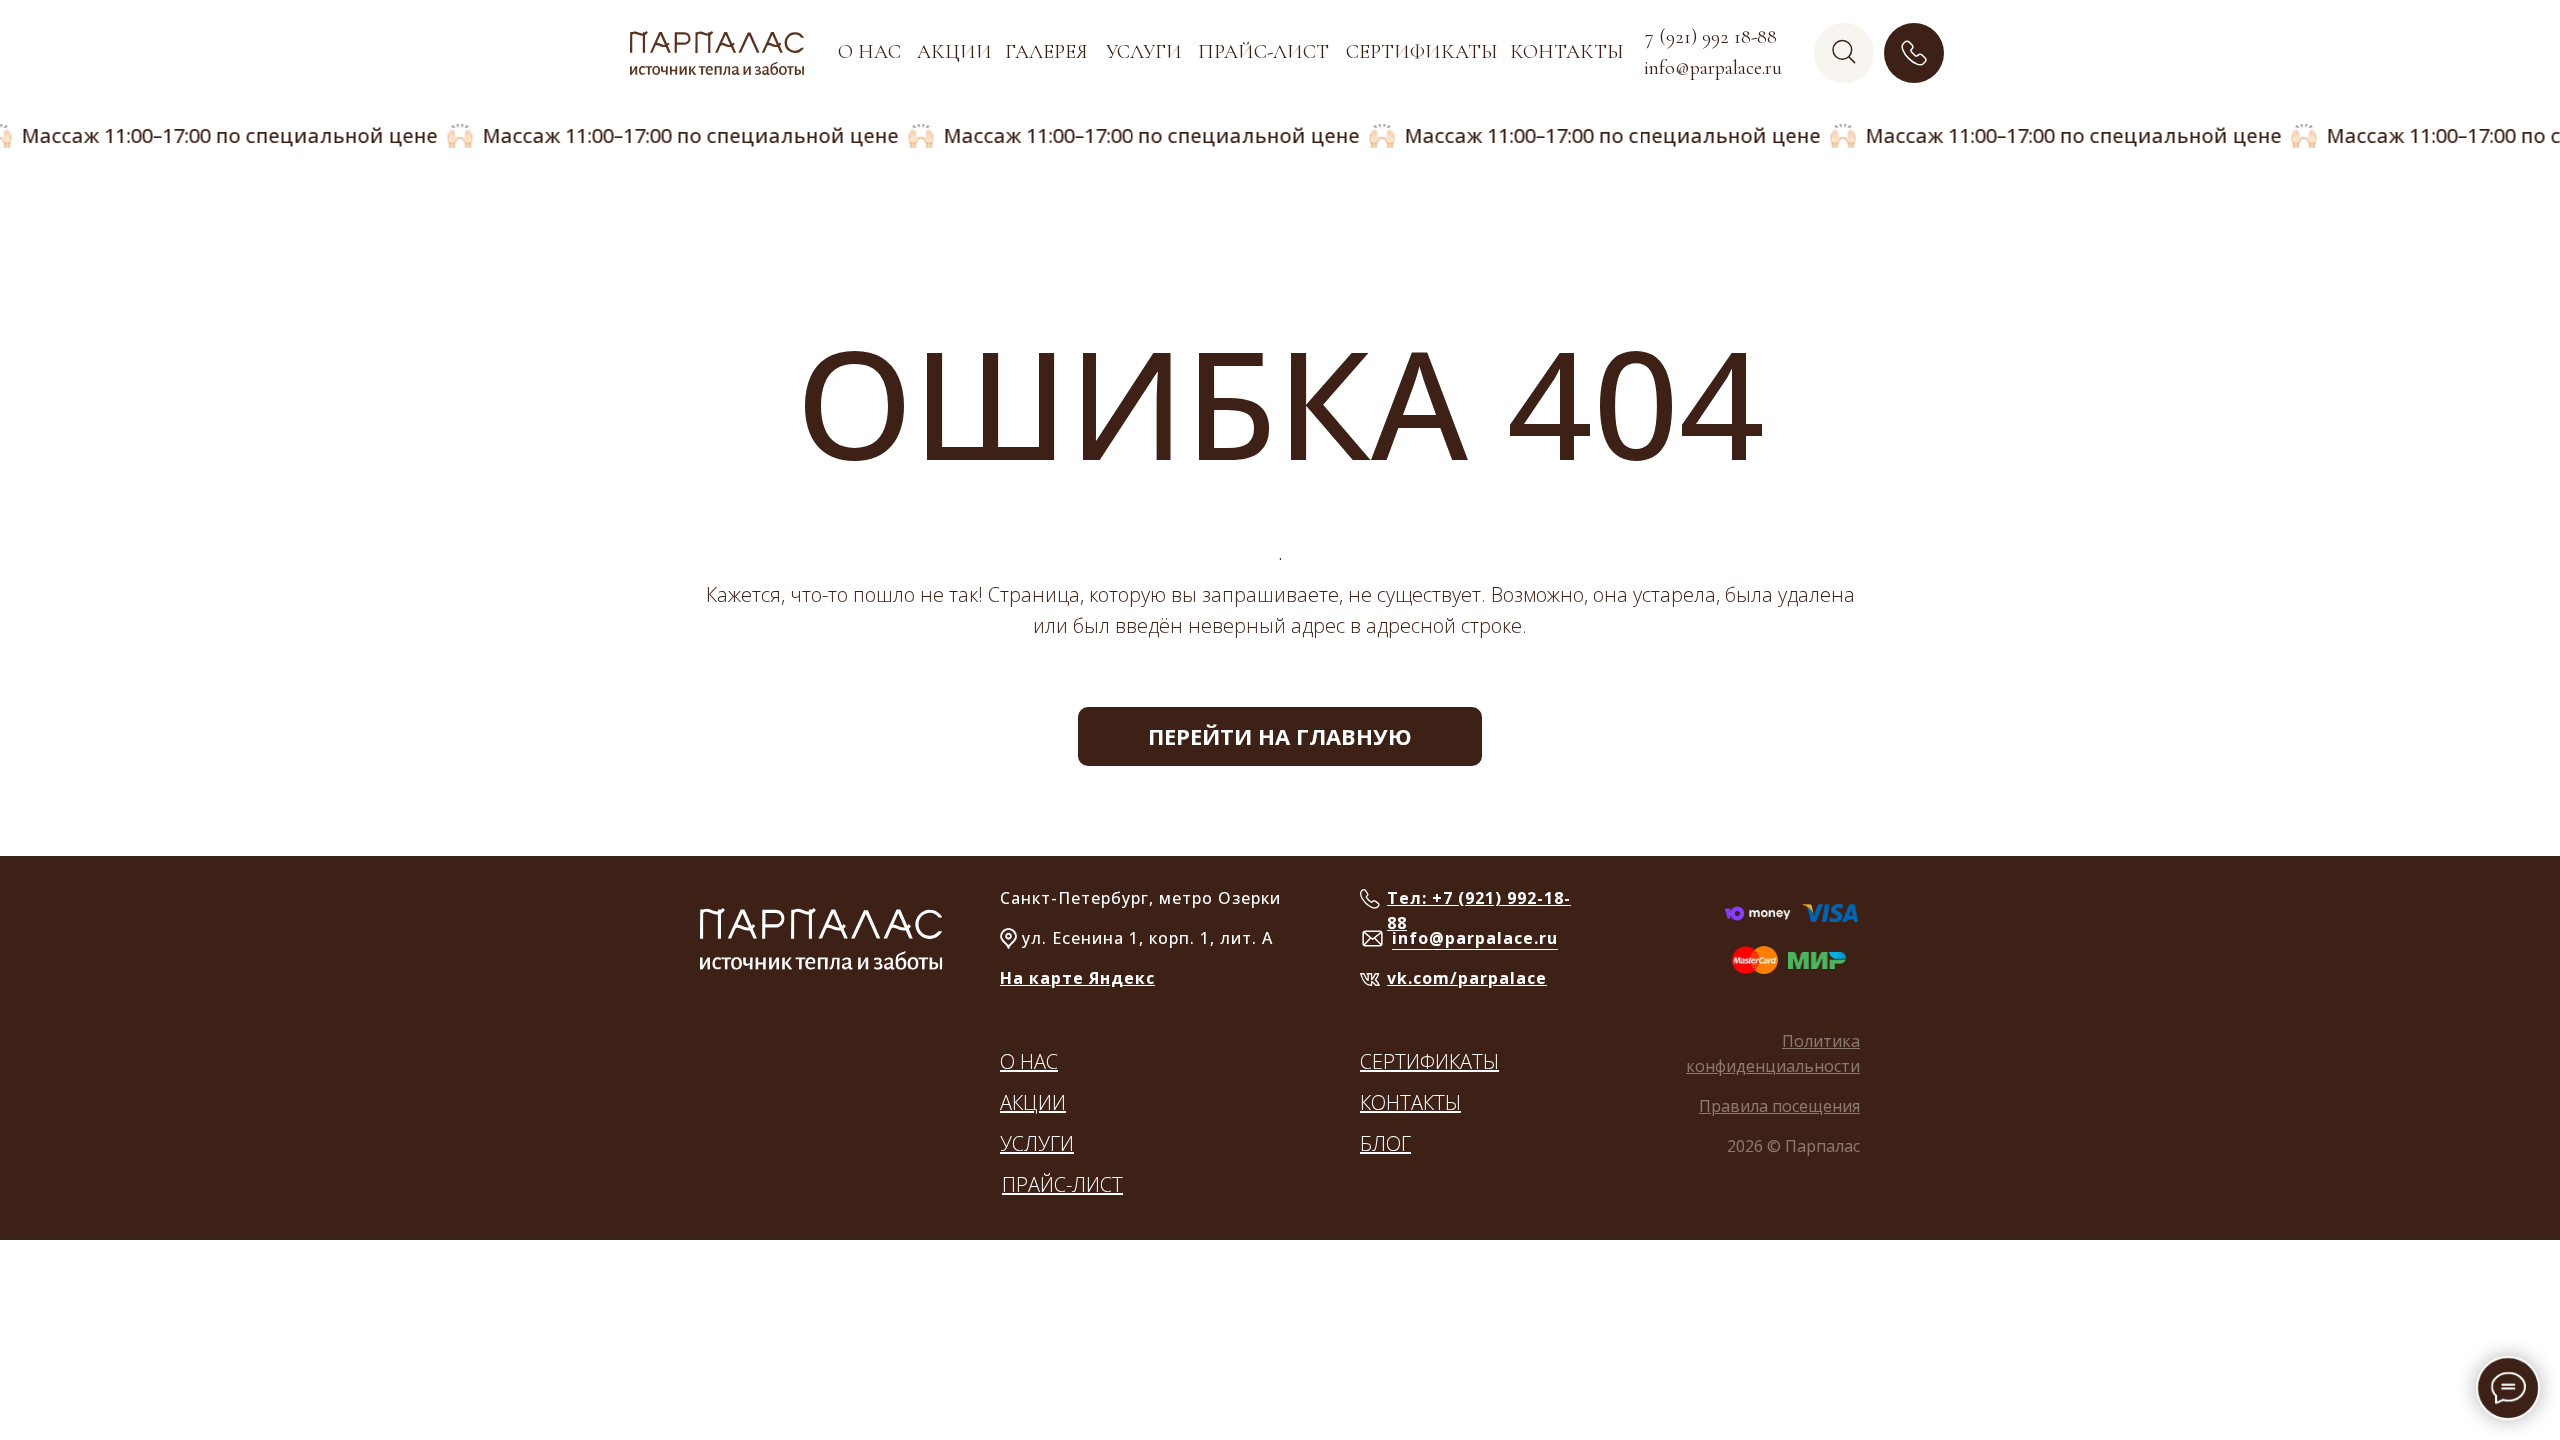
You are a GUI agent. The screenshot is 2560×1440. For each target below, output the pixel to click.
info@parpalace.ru (1475, 938)
